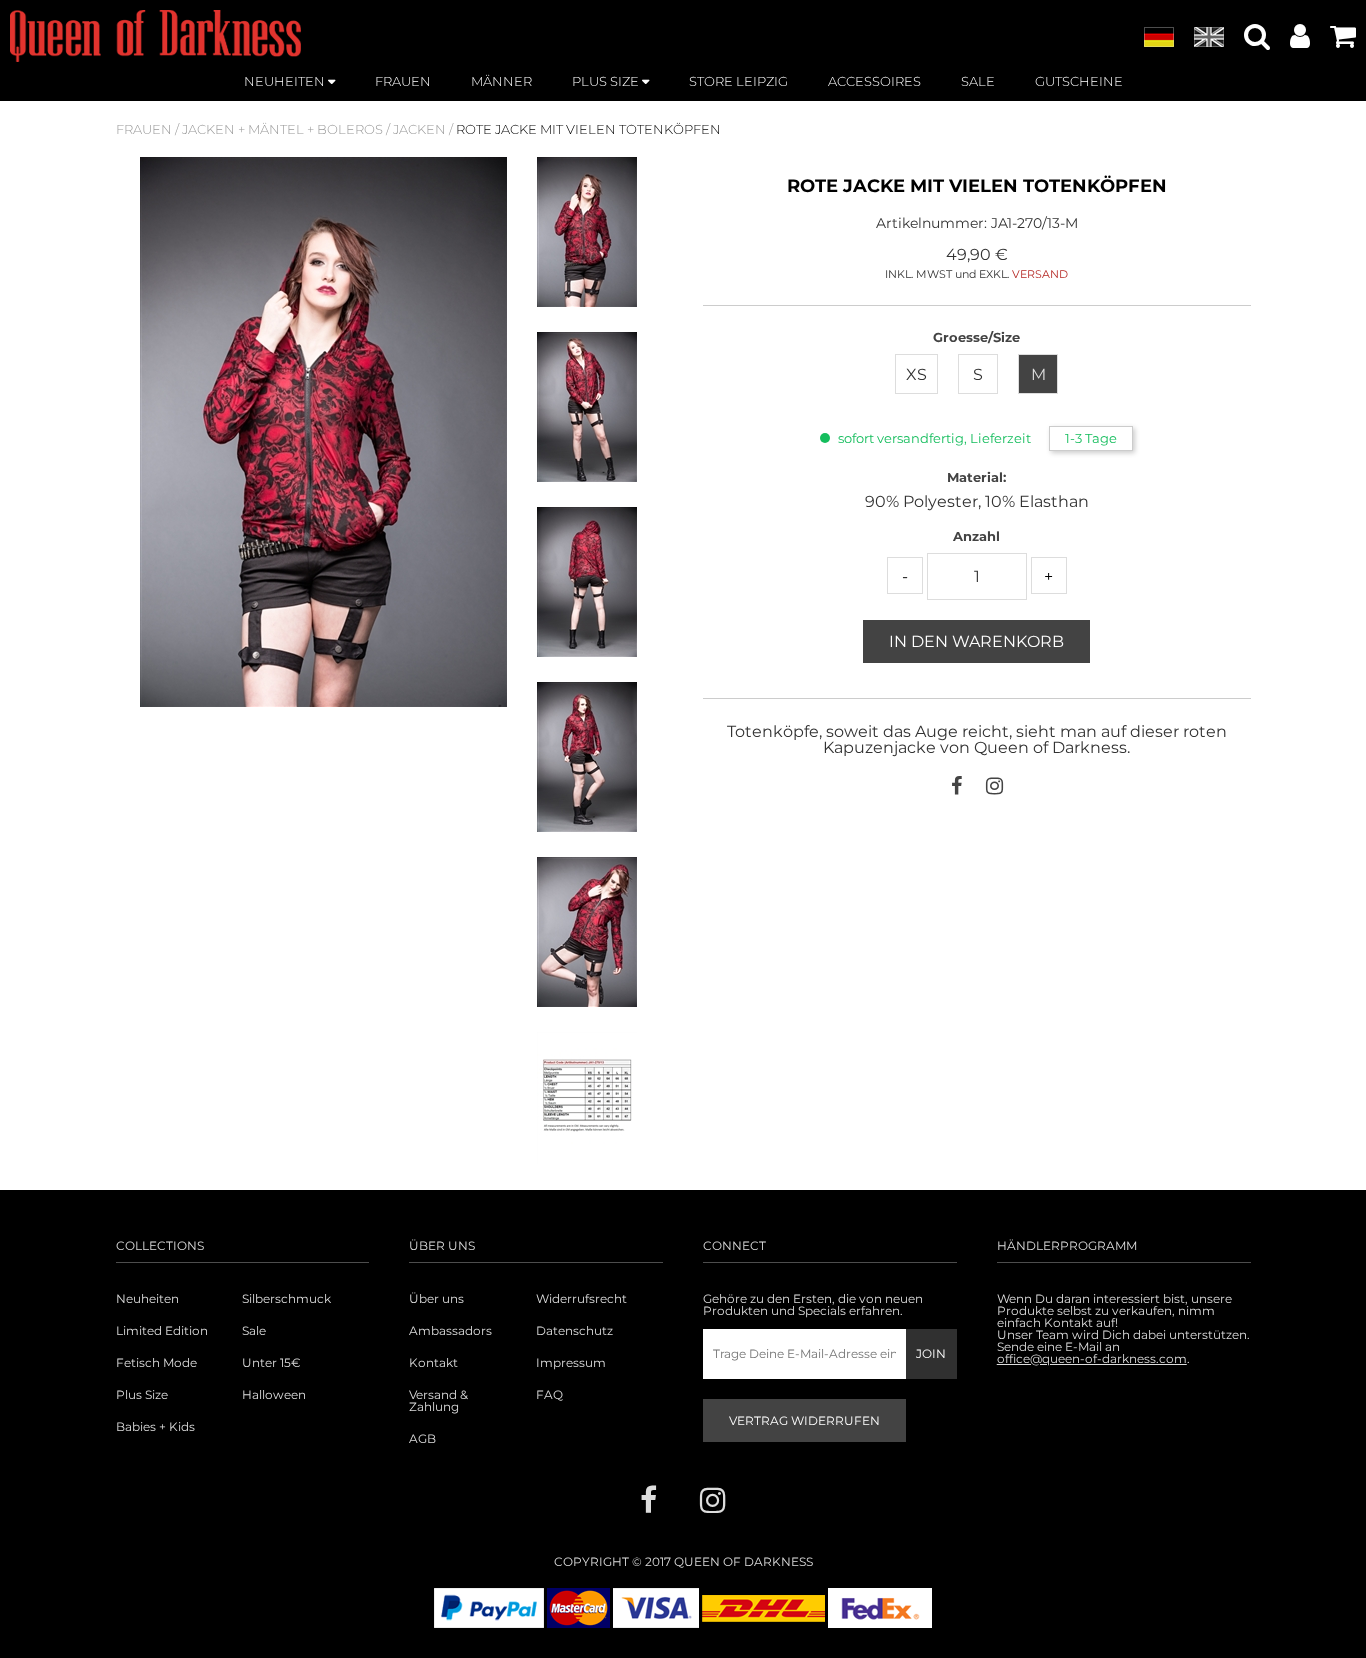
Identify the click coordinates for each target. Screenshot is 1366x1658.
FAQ (549, 1395)
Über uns (436, 1299)
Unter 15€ (271, 1363)
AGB (422, 1439)
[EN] (1209, 38)
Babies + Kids (155, 1427)
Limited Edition (162, 1331)
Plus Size (142, 1395)
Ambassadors (450, 1331)
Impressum (571, 1363)
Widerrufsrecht (581, 1299)
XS (916, 374)
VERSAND (1040, 274)
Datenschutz (574, 1331)
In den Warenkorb (976, 641)
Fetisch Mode (156, 1363)
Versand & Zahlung (438, 1401)
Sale (254, 1331)
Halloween (274, 1395)
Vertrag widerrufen (804, 1420)
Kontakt (433, 1363)
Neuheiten (147, 1299)
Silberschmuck (286, 1299)
